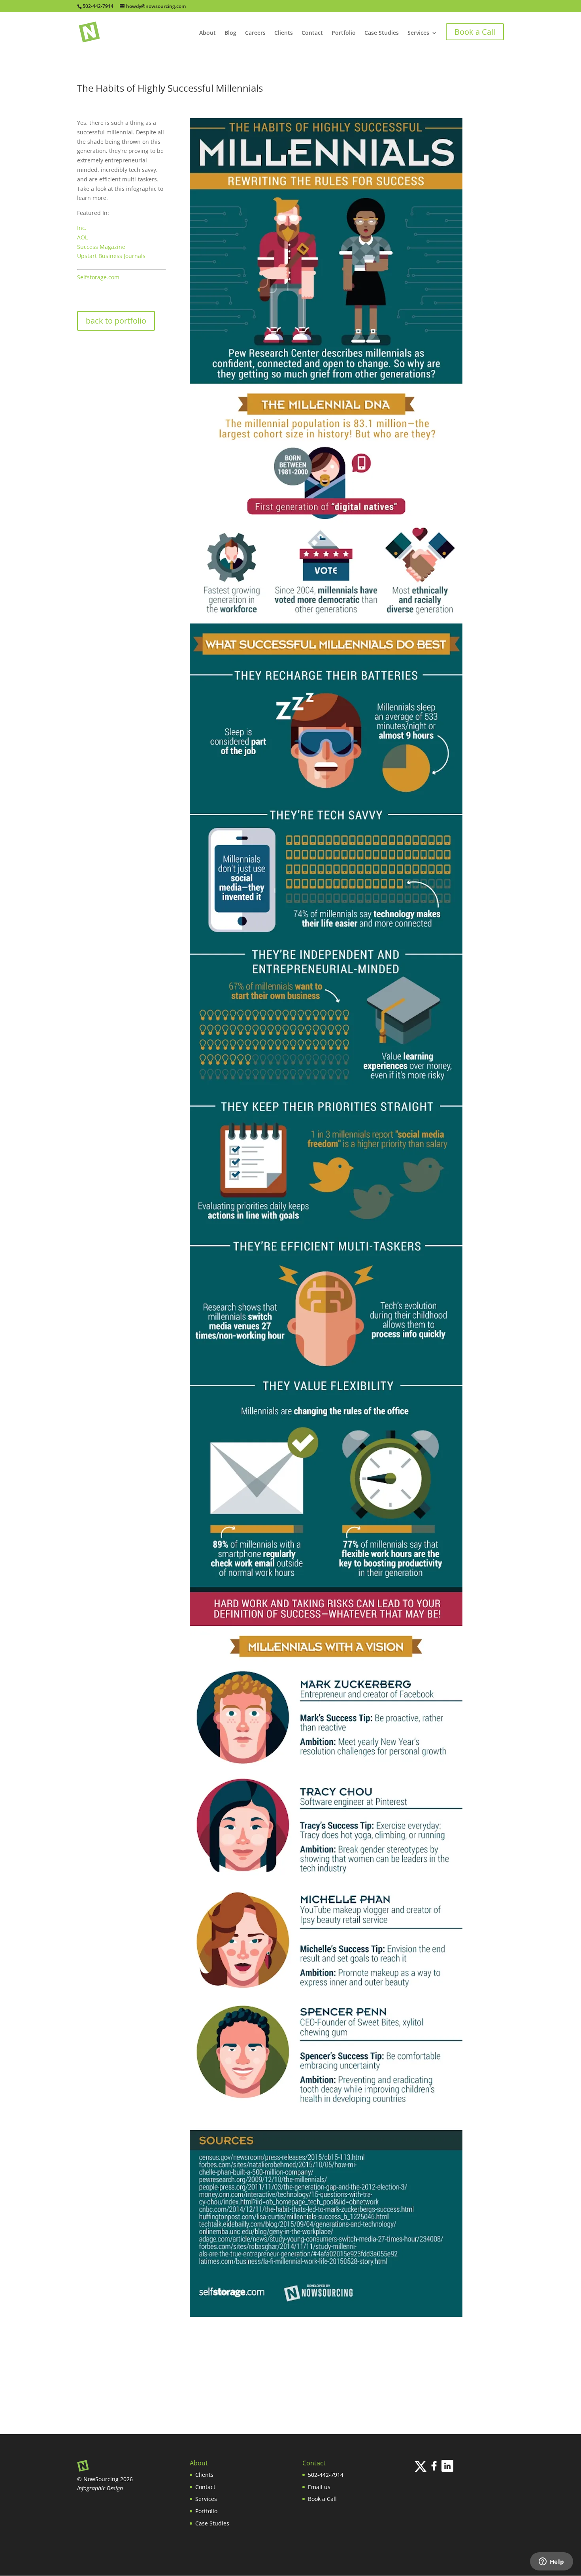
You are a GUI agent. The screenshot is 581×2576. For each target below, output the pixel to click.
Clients (284, 33)
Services (418, 33)
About (207, 33)
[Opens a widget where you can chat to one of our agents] (551, 2562)
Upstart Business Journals (111, 256)
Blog (230, 33)
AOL (82, 237)
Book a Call (322, 2499)
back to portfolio (116, 321)
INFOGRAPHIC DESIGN (98, 2565)
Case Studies (382, 33)
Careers (255, 33)
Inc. (82, 228)
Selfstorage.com (98, 277)
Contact (312, 33)
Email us (319, 2487)
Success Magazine (101, 247)
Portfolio (344, 33)
